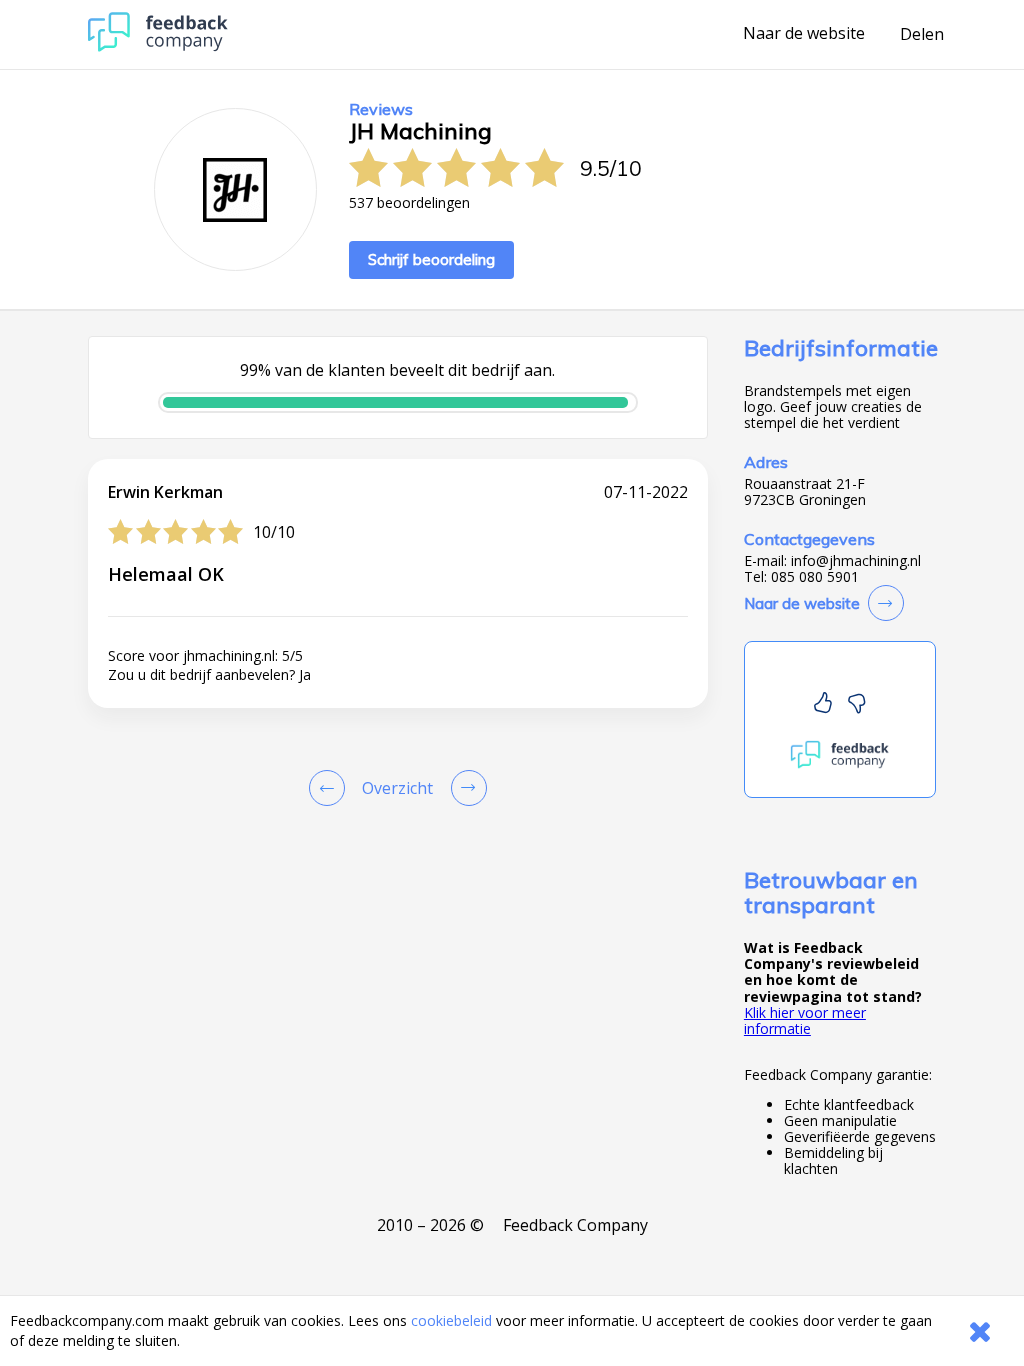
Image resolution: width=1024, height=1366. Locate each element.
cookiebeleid (451, 1320)
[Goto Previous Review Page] (331, 788)
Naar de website (804, 34)
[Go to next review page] (465, 788)
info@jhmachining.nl (856, 561)
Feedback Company (575, 1225)
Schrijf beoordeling (431, 259)
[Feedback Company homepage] (158, 46)
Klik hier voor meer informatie (805, 1020)
